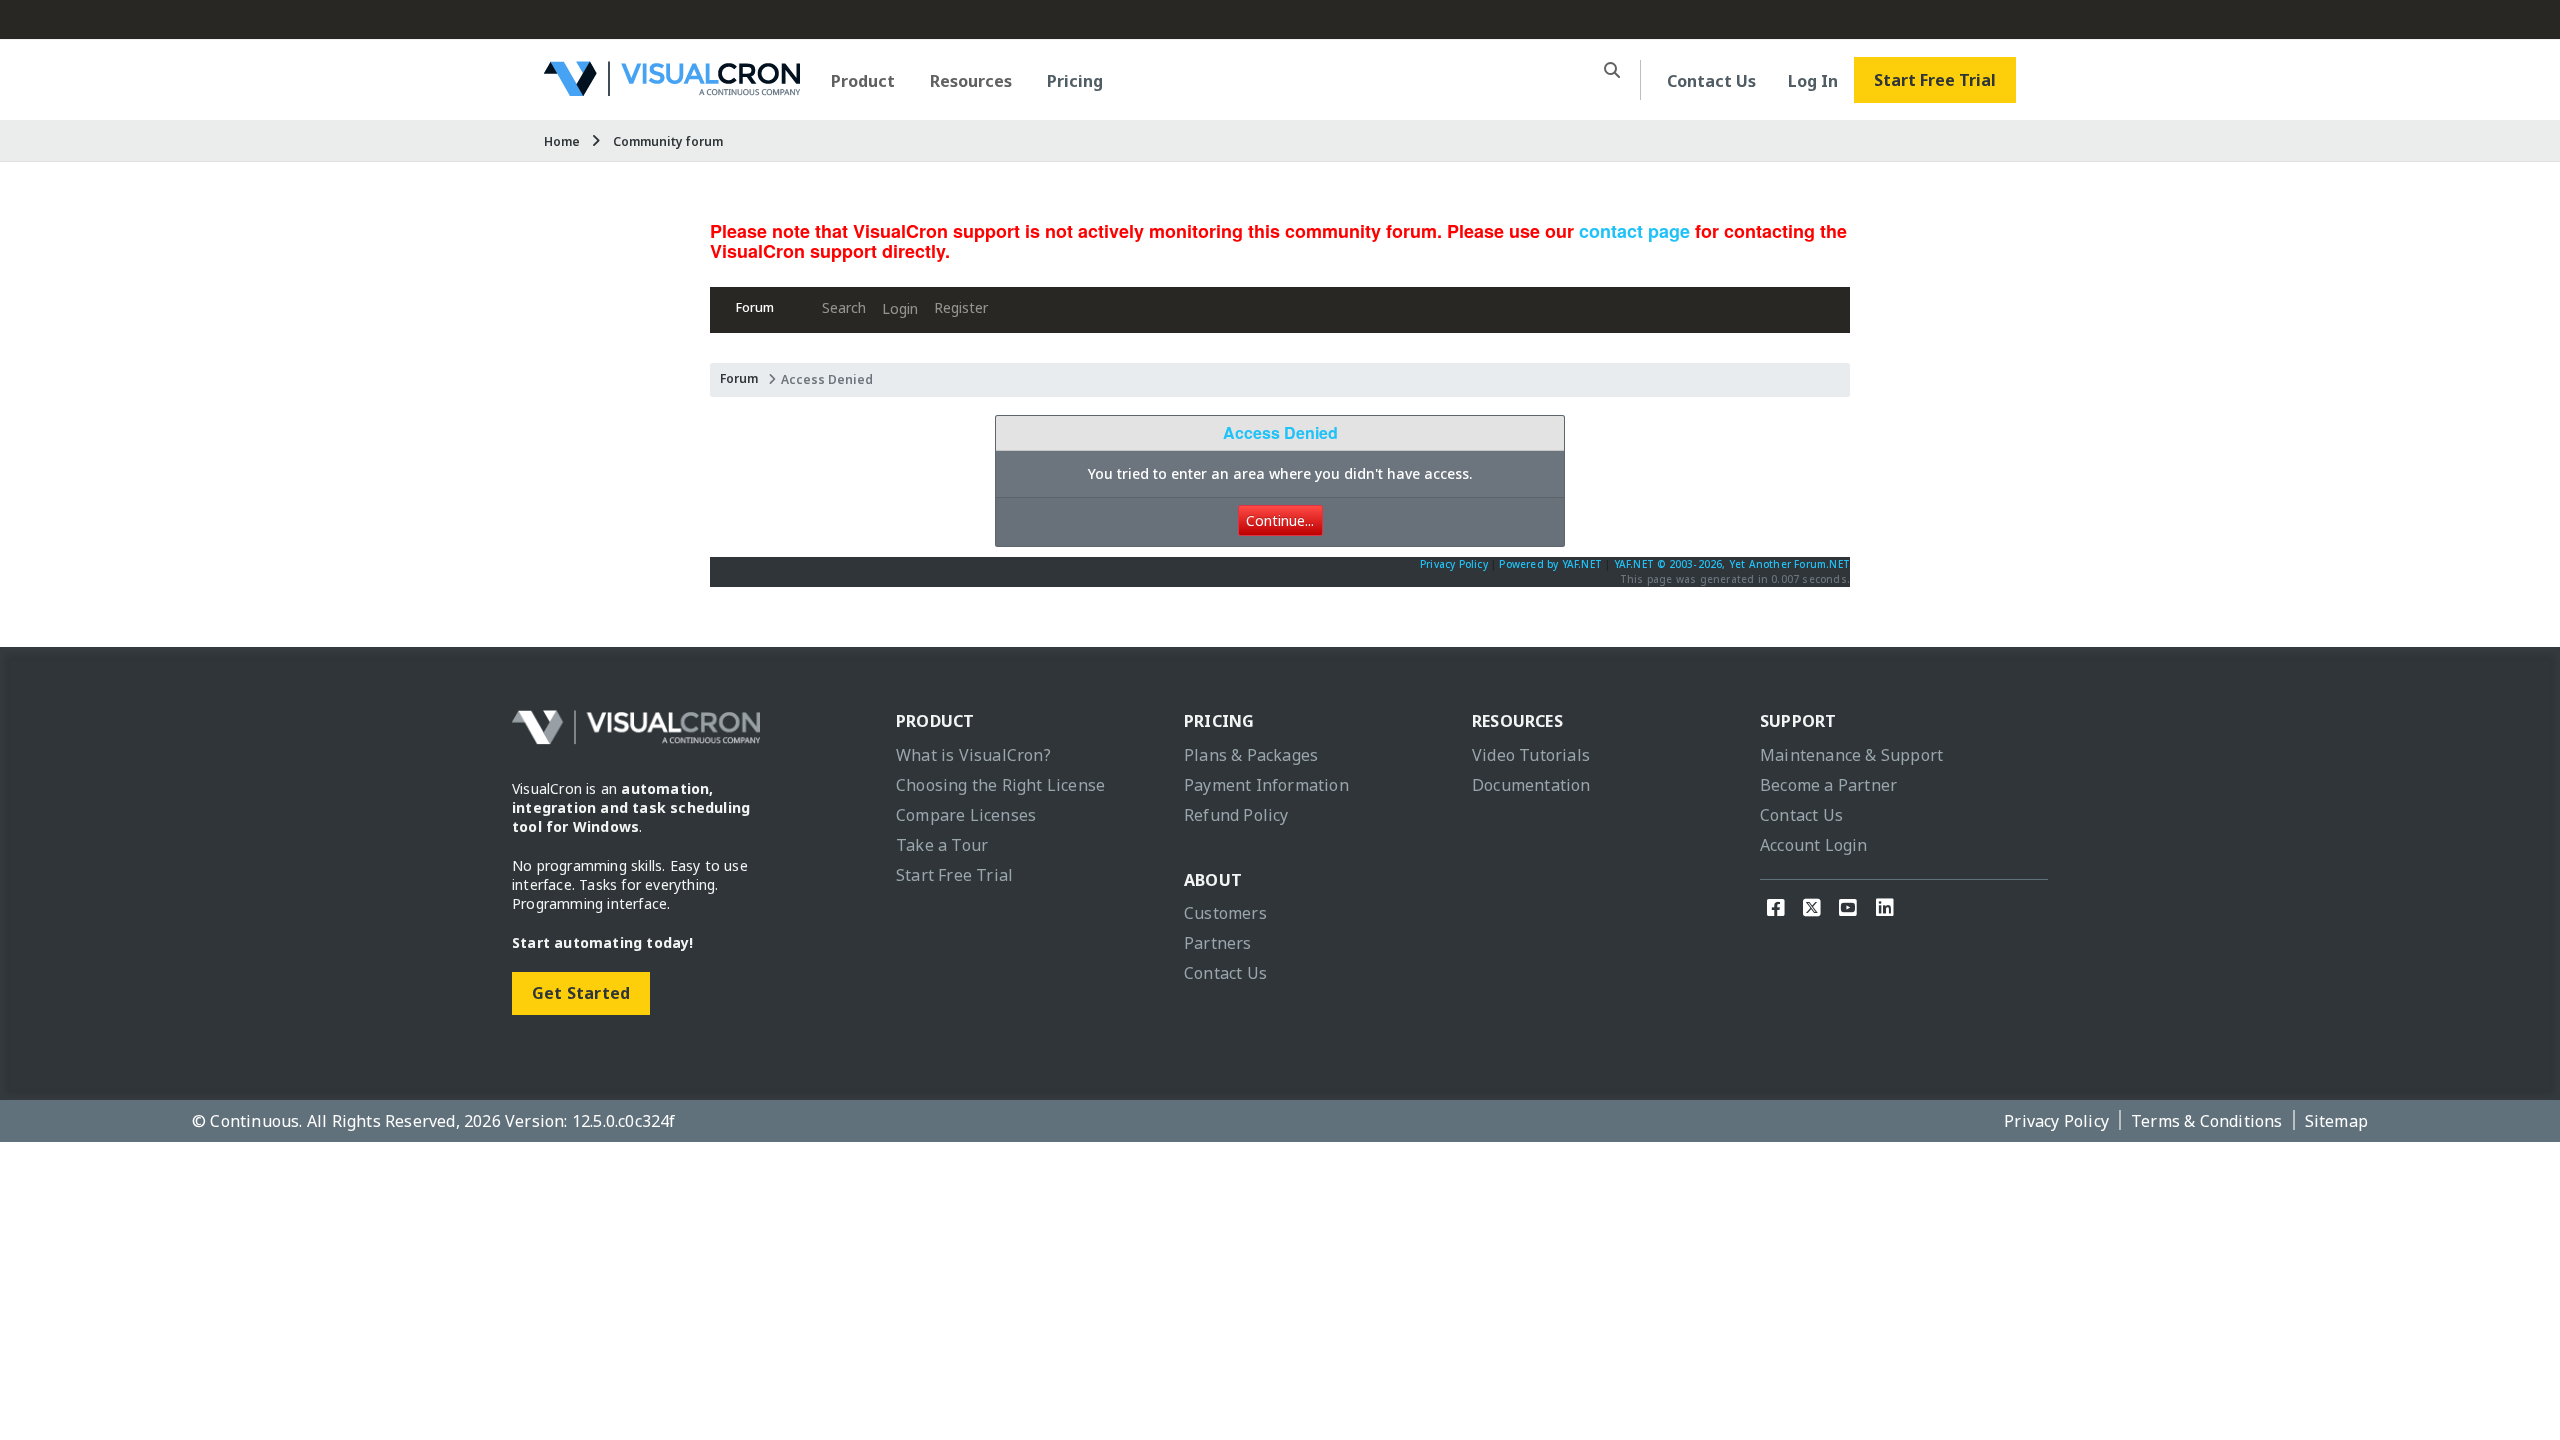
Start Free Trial (1935, 80)
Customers (1225, 913)
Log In (1813, 81)
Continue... (1280, 520)
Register (961, 307)
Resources (971, 81)
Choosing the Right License (1000, 785)
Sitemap (2336, 1121)
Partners (1218, 943)
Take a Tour (942, 845)
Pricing (1075, 81)
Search (844, 307)
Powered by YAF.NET (1550, 564)
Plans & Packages (1251, 755)
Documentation (1531, 785)
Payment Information (1266, 785)
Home (562, 141)
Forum (755, 307)
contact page (1634, 231)
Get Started (581, 993)
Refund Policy (1236, 815)
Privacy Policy (1454, 564)
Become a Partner (1828, 785)
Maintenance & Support (1851, 755)
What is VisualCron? (973, 755)
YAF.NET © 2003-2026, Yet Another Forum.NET (1732, 564)
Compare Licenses (966, 815)
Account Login (1814, 845)
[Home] (672, 88)
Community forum (668, 141)
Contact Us (1711, 81)
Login (900, 308)
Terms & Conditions (2207, 1121)
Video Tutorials (1531, 755)
